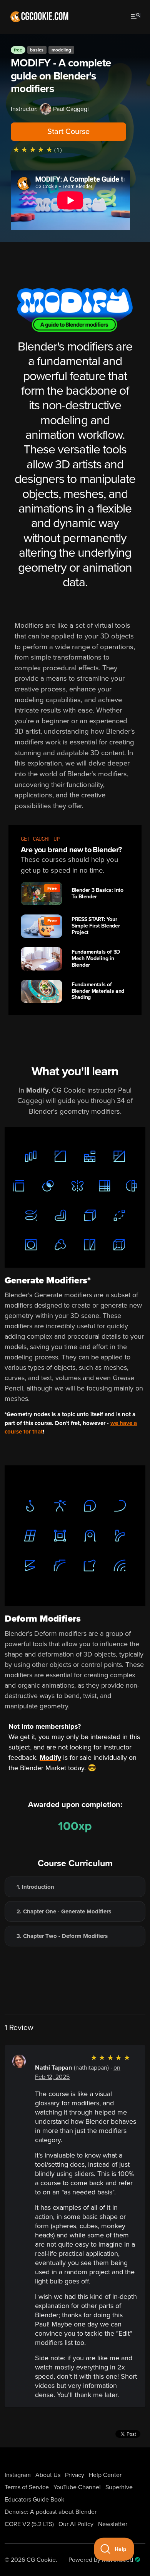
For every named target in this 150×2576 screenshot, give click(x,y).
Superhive (119, 2487)
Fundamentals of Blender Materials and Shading (98, 991)
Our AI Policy (76, 2524)
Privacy (75, 2475)
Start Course (68, 132)
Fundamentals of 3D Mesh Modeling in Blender (96, 958)
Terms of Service (27, 2487)
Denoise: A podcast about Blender (51, 2512)
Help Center (105, 2475)
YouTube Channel (77, 2487)
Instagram (18, 2475)
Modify (50, 1758)
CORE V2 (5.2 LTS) (29, 2524)
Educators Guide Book (34, 2500)
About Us (48, 2475)
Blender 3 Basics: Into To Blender (97, 893)
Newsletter (113, 2524)
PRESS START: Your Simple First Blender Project (96, 926)
